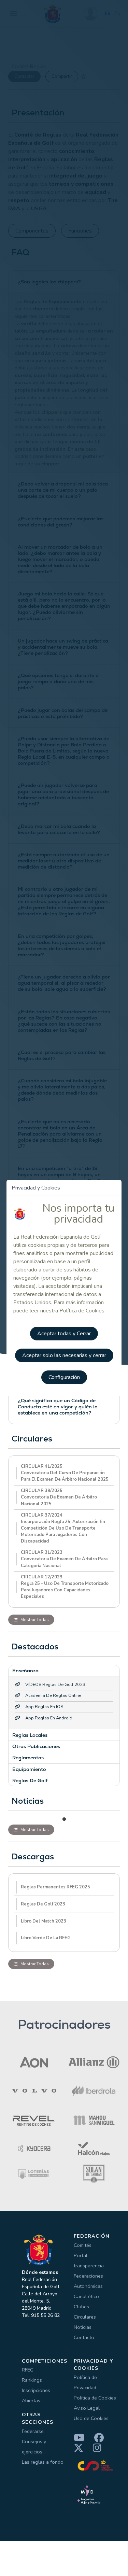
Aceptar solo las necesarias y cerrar (64, 1355)
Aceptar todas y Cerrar (64, 1334)
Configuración (64, 1377)
